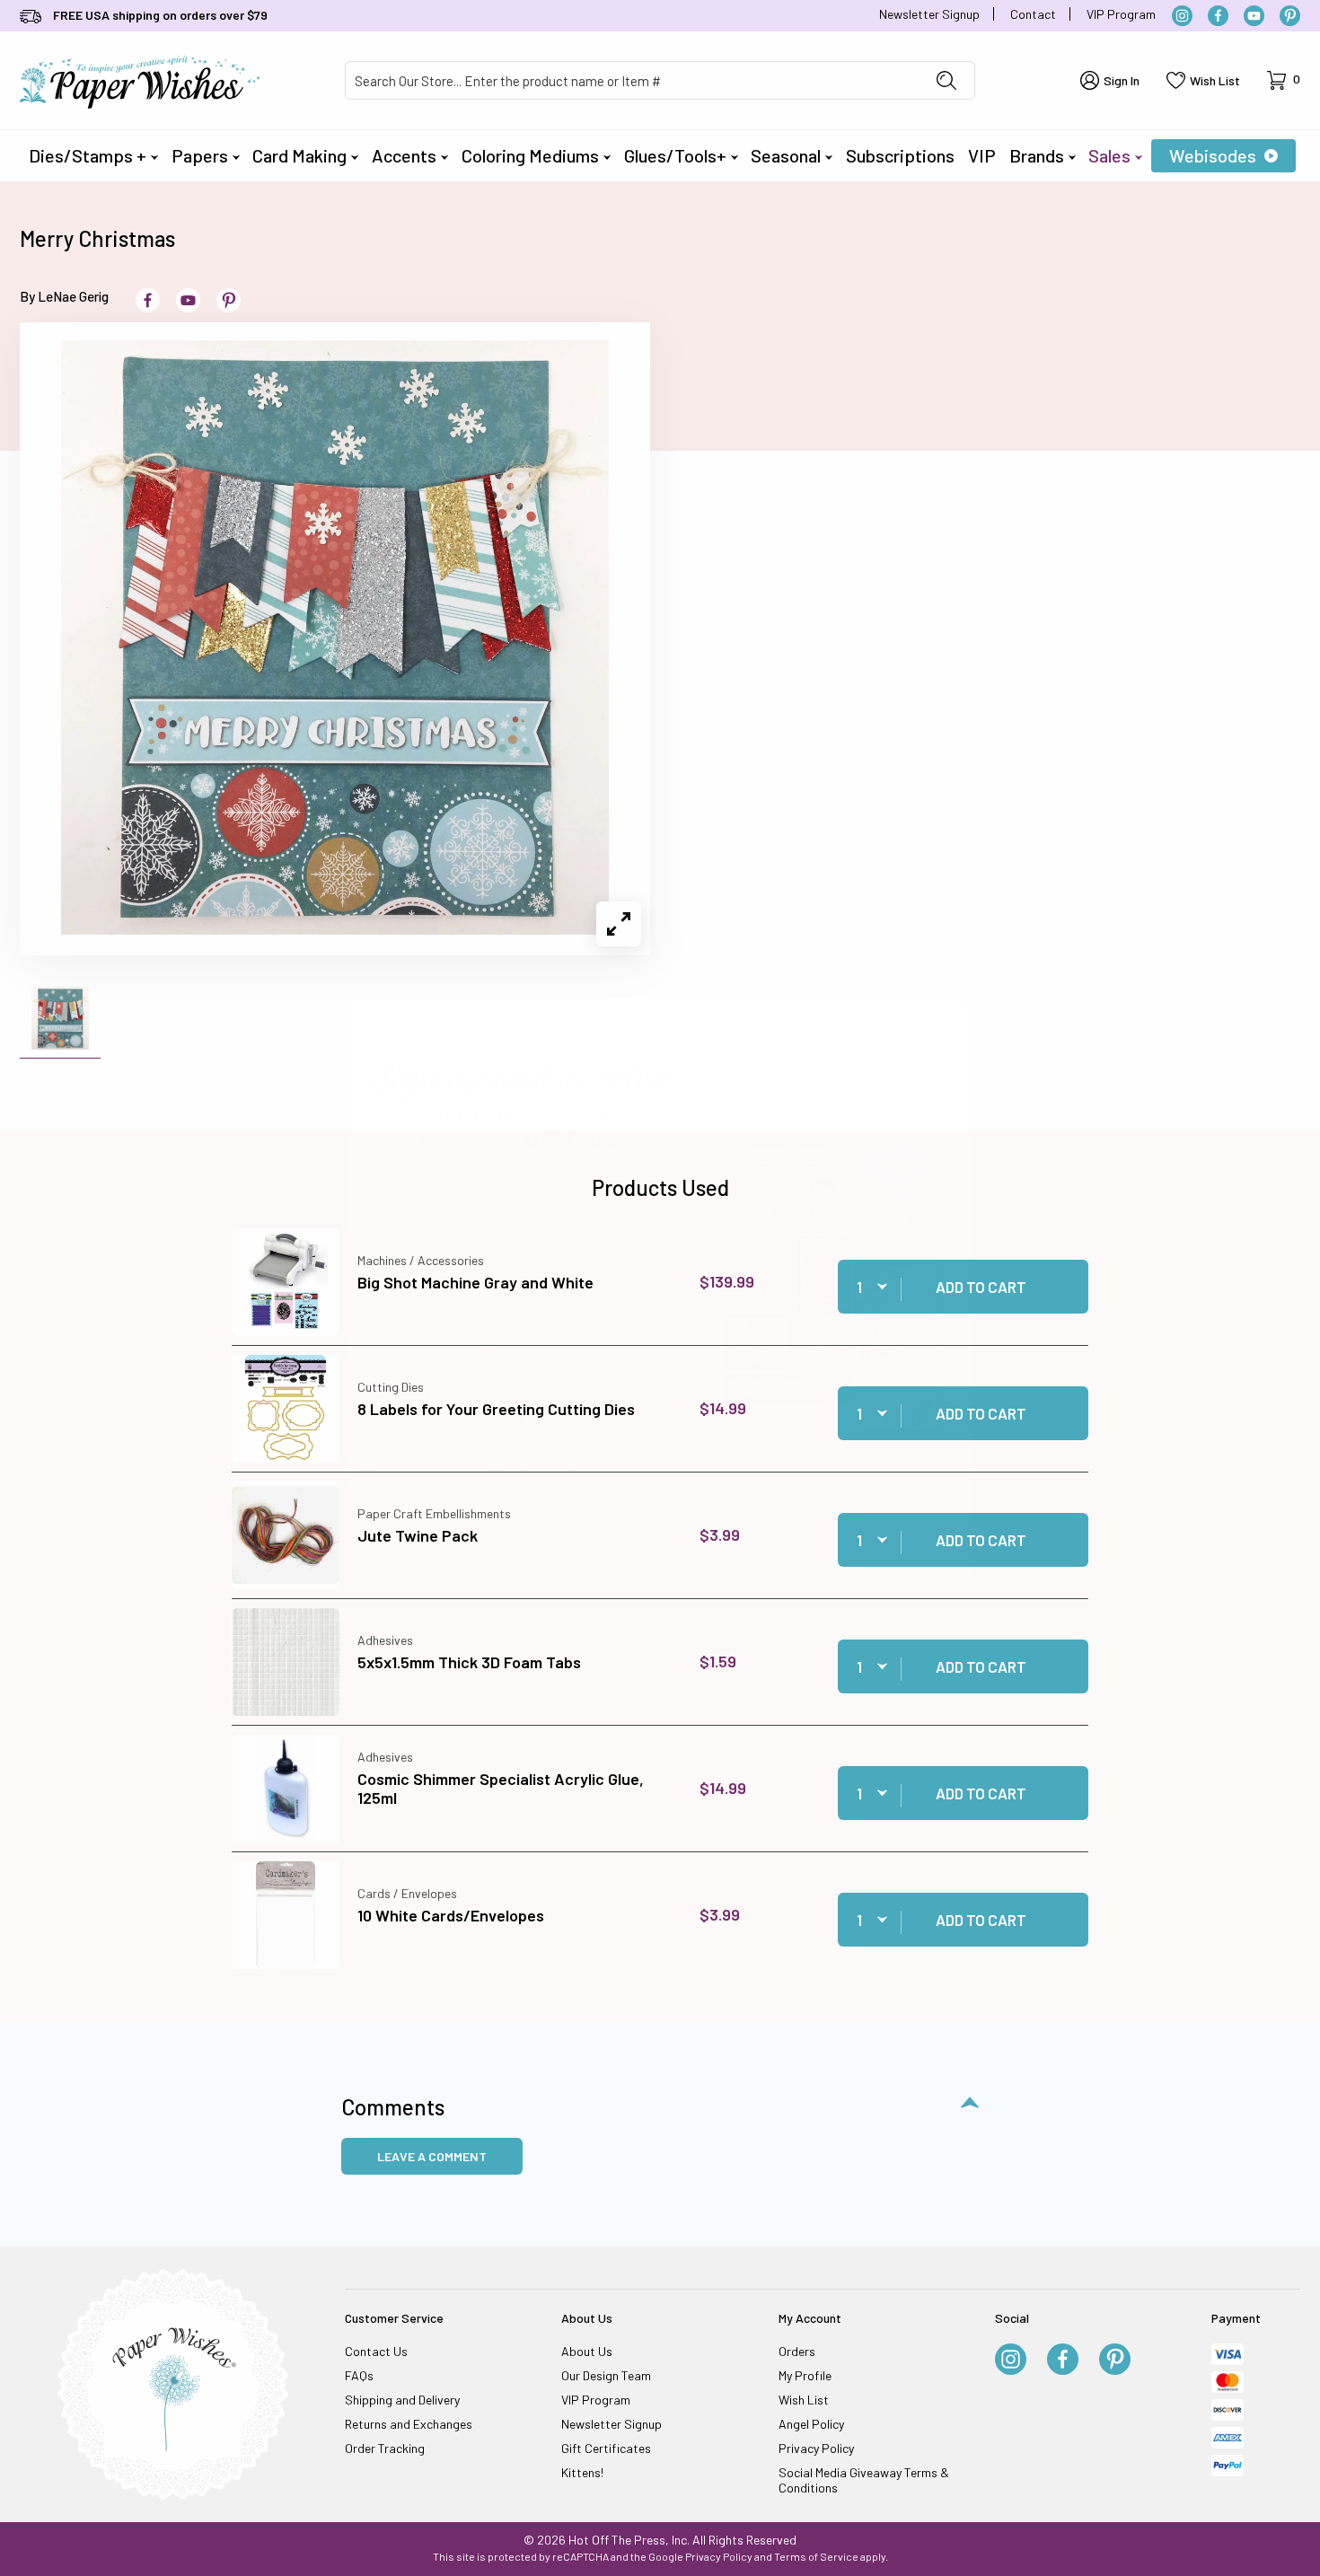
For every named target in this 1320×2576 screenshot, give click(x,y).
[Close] (974, 999)
